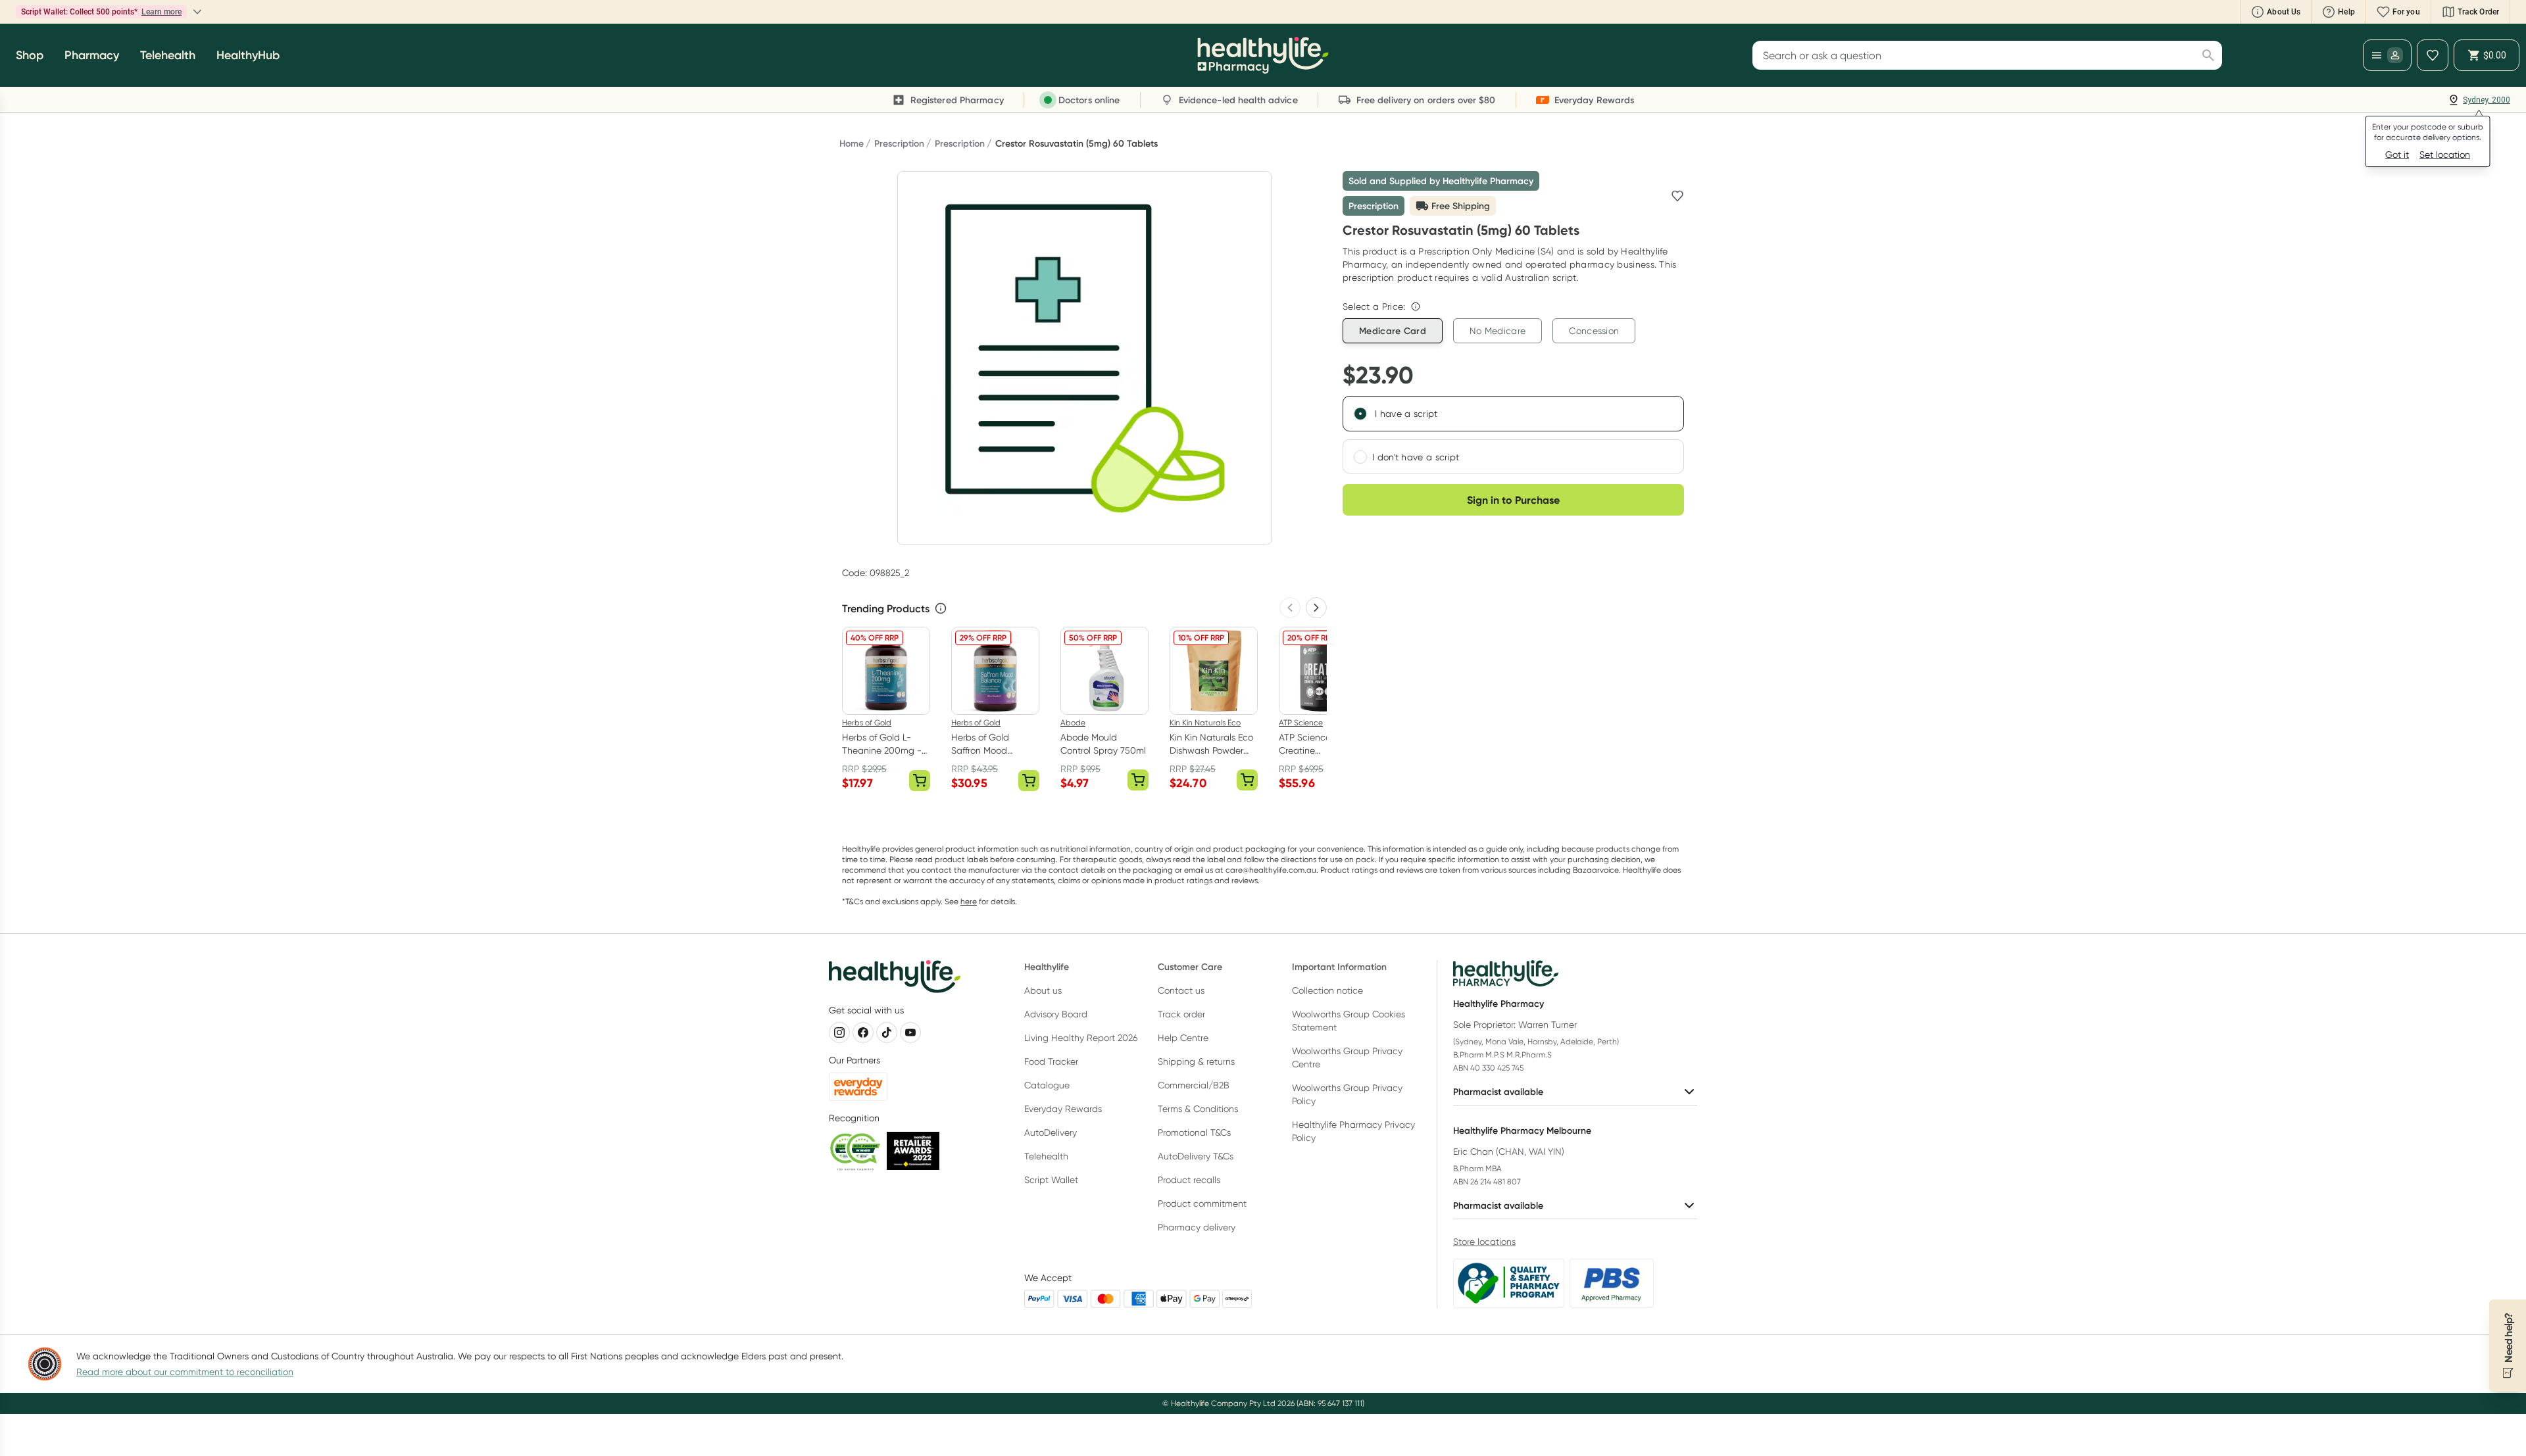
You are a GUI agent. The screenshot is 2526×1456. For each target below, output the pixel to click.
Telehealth (1046, 1156)
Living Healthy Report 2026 (1081, 1038)
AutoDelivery (1051, 1132)
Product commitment (1202, 1203)
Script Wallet (1051, 1180)
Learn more (161, 12)
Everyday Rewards (1063, 1109)
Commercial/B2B (1194, 1085)
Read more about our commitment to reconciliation (185, 1372)
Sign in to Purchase (1513, 500)
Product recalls (1189, 1180)
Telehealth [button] (168, 55)
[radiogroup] (1513, 435)
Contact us (1181, 990)
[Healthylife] (1263, 55)
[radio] (1360, 414)
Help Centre (1183, 1038)
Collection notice (1327, 990)
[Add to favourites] (1677, 196)
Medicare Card (1393, 331)
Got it (2397, 155)
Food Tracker (1051, 1061)
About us (1043, 990)
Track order (1181, 1014)
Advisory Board (1056, 1014)
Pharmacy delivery (1197, 1227)
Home (852, 143)
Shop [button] (30, 55)
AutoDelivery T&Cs (1196, 1156)
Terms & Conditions (1198, 1109)
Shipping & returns (1196, 1061)
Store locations (1484, 1242)
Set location (2445, 155)
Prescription (899, 143)
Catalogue (1047, 1085)
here (969, 901)
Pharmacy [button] (92, 55)
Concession (1594, 331)
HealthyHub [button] (248, 55)
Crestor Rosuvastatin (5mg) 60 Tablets (1077, 143)
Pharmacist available (1498, 1092)
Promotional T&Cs (1194, 1132)
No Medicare (1498, 331)
